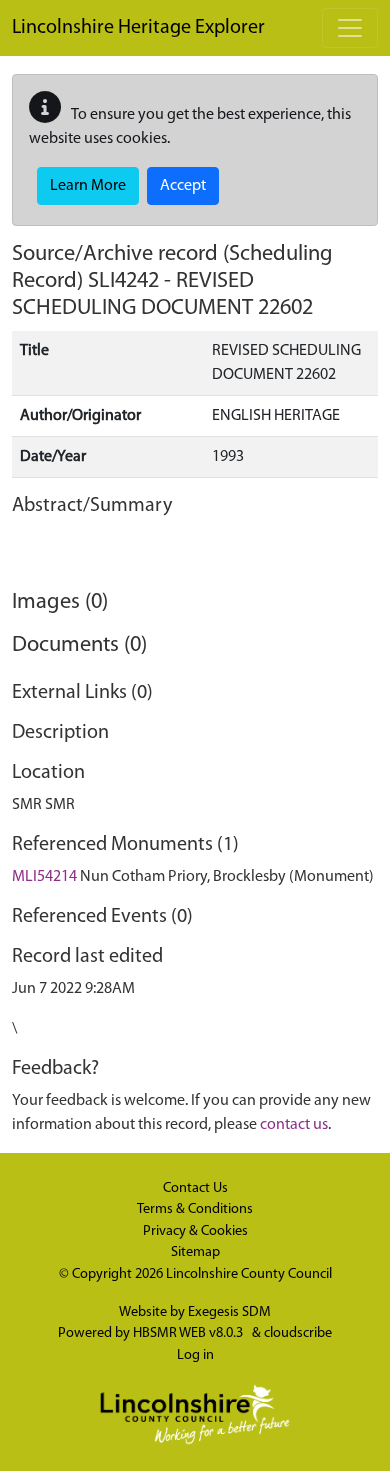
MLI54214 (44, 877)
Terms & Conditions (195, 1209)
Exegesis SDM (229, 1312)
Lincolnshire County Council (249, 1274)
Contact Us (195, 1188)
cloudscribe (298, 1333)
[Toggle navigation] (350, 28)
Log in (195, 1355)
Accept (183, 186)
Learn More (88, 186)
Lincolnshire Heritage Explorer (138, 28)
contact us (294, 1125)
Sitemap (195, 1252)
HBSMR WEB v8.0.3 (189, 1333)
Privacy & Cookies (195, 1231)
